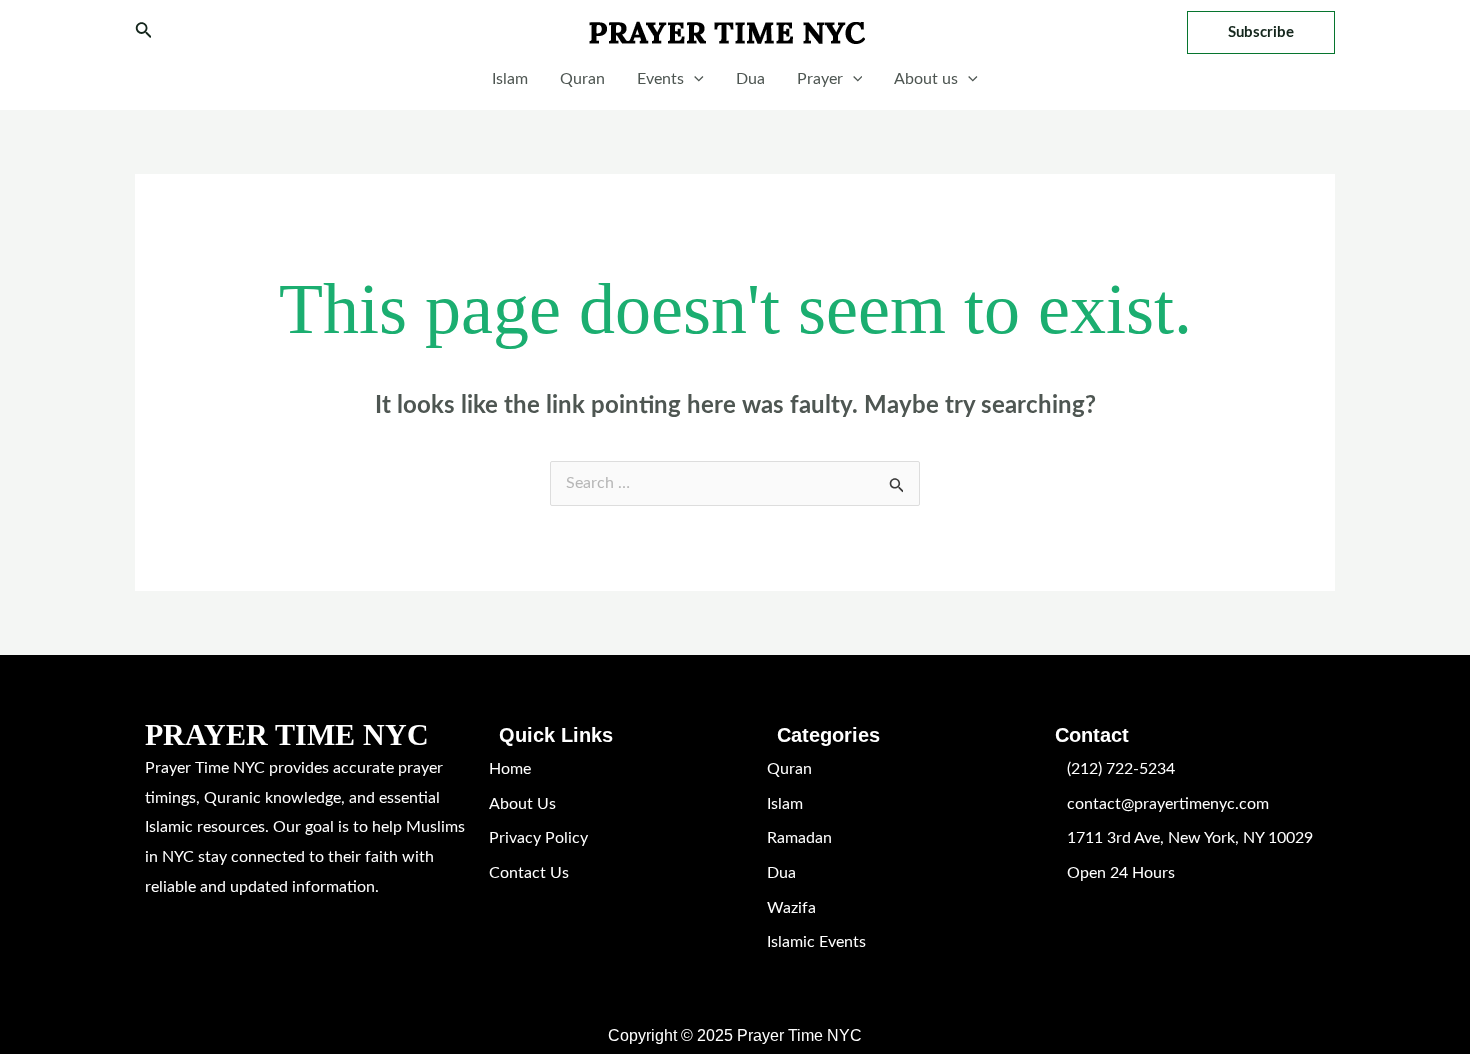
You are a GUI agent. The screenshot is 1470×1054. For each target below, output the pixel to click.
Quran (582, 79)
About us (926, 79)
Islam (510, 79)
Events (660, 79)
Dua (750, 79)
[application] (694, 79)
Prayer (820, 79)
